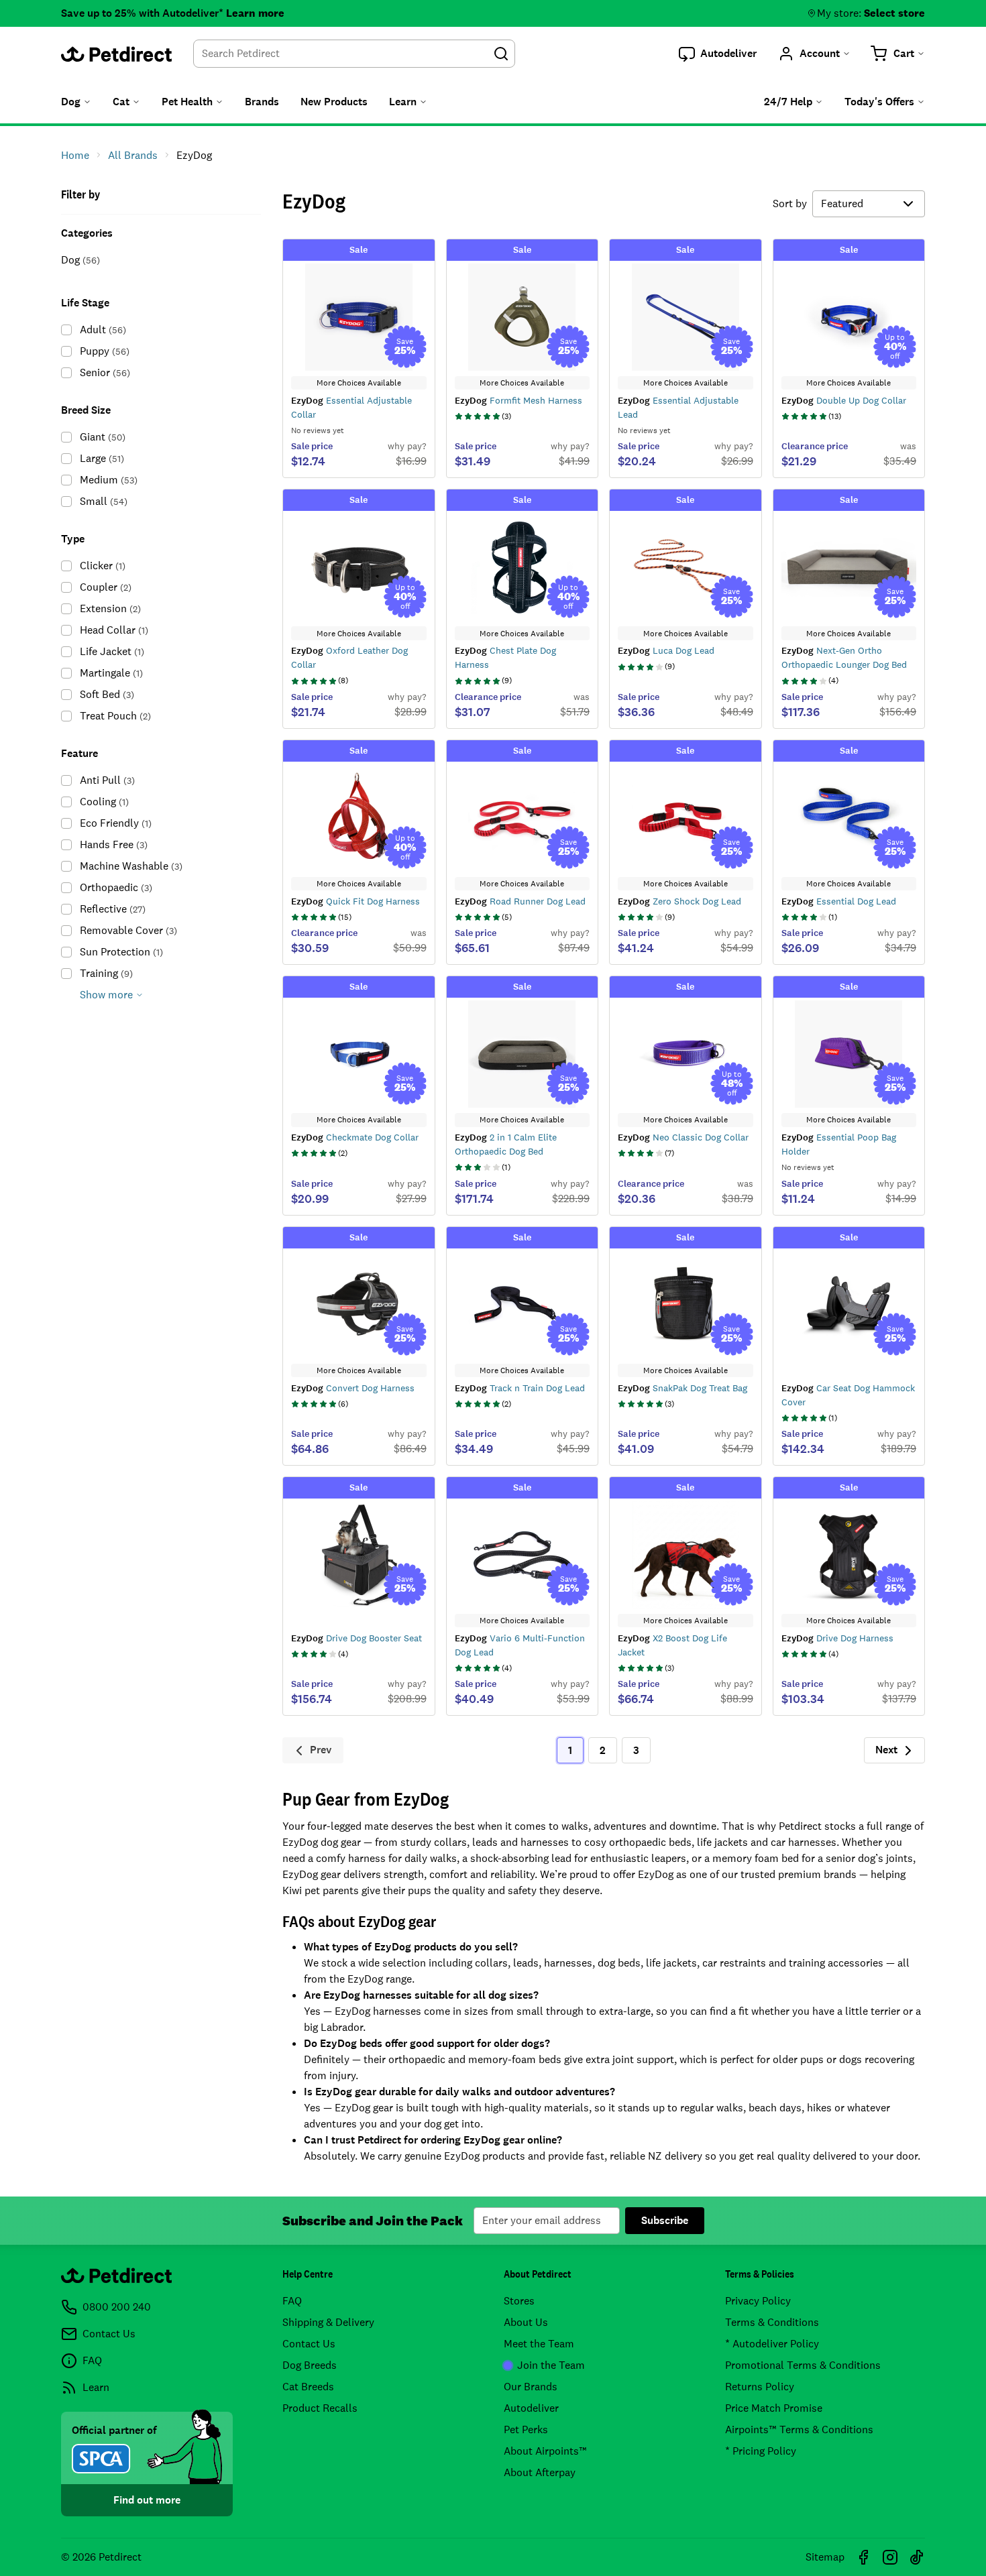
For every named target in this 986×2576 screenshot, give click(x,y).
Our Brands (531, 2387)
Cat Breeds (308, 2387)
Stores (519, 2301)
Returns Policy (760, 2387)
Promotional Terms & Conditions (803, 2365)
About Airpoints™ (545, 2451)
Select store (894, 13)
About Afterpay (540, 2472)
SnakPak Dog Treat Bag (682, 1388)
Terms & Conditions (772, 2322)
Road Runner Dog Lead (520, 901)
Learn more (255, 13)
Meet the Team (539, 2344)
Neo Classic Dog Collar (683, 1137)
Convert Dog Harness (353, 1388)
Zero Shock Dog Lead (679, 901)
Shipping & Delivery (328, 2322)
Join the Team (551, 2365)
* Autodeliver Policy (772, 2344)
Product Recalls (320, 2408)
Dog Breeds (310, 2365)
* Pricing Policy (761, 2451)
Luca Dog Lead (666, 650)
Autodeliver (531, 2408)
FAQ (292, 2301)
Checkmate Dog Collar (355, 1137)
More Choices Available (359, 383)
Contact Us (309, 2344)
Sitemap (825, 2557)
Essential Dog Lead (839, 901)
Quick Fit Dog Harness (355, 901)
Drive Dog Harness (837, 1638)
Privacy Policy (758, 2301)
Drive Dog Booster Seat (357, 1638)
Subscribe (665, 2220)
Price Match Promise (774, 2408)
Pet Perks (526, 2429)
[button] (718, 54)
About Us (526, 2322)
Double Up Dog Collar (844, 400)
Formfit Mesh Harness (518, 400)
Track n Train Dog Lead (520, 1388)
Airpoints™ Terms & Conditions (799, 2429)
